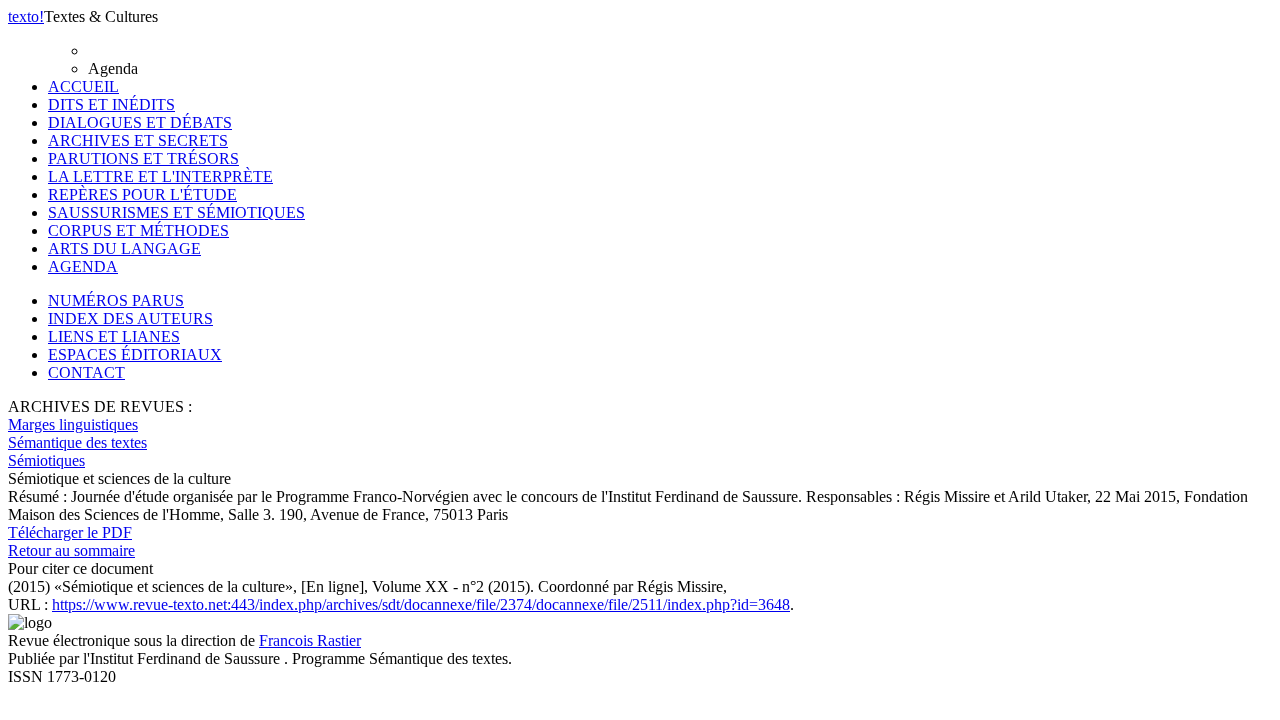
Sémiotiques (46, 460)
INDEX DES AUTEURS (130, 318)
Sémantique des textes (77, 442)
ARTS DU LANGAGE (124, 248)
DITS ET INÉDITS (111, 104)
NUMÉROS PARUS (116, 300)
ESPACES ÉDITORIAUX (135, 354)
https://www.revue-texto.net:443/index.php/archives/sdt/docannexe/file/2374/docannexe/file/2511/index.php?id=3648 (421, 604)
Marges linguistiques (73, 424)
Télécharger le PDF (70, 532)
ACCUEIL (83, 86)
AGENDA (83, 266)
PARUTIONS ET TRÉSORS (143, 158)
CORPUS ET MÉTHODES (138, 230)
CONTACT (86, 372)
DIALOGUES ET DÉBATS (140, 122)
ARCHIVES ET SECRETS (138, 140)
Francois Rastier (310, 640)
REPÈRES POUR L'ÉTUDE (142, 194)
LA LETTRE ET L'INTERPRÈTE (160, 176)
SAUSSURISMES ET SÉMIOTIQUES (176, 212)
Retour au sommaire (71, 550)
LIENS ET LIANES (114, 336)
